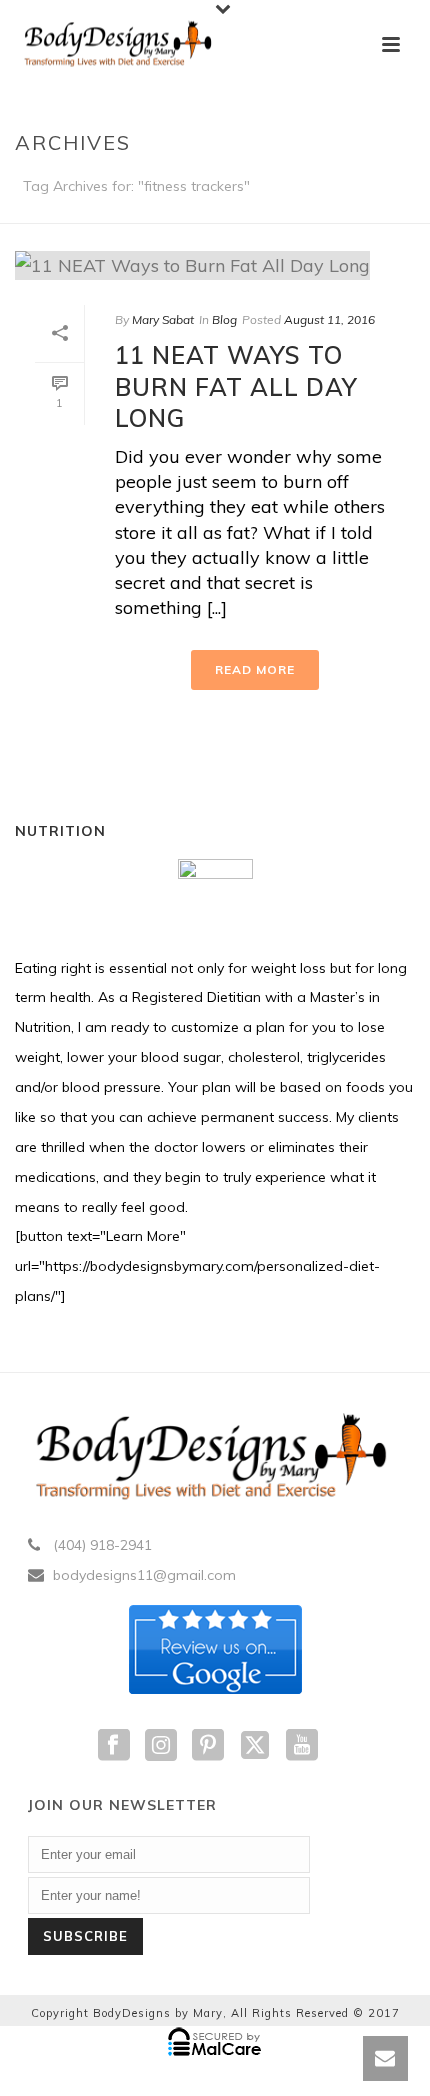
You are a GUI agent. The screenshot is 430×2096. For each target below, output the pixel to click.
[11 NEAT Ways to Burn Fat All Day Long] (215, 264)
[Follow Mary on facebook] (114, 1746)
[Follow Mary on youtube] (302, 1746)
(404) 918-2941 (102, 1545)
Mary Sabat (163, 319)
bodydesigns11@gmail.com (144, 1575)
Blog (224, 319)
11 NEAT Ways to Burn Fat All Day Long (236, 386)
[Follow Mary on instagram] (161, 1746)
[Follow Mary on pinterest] (208, 1746)
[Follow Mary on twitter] (255, 1746)
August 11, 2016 (329, 319)
